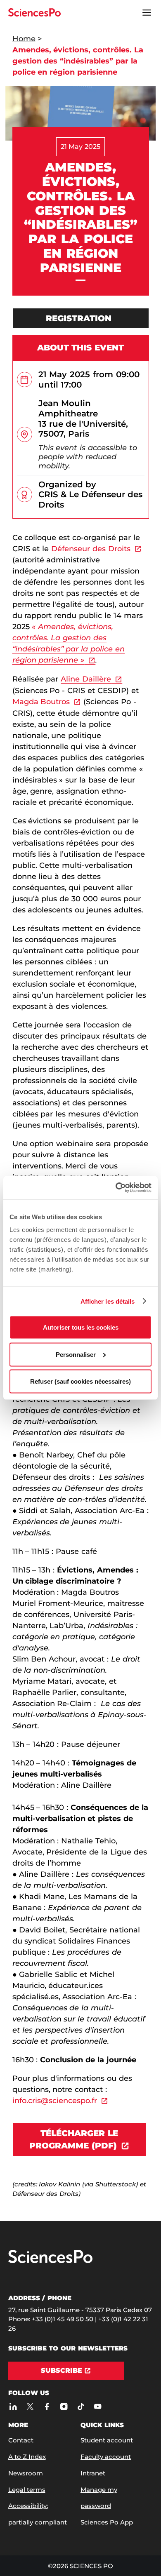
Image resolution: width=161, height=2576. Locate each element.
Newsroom (26, 2473)
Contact (21, 2440)
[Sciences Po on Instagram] (64, 2407)
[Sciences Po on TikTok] (81, 2407)
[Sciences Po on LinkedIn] (13, 2407)
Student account (107, 2440)
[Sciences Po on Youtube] (98, 2407)
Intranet (93, 2473)
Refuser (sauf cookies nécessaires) (80, 1381)
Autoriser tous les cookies (81, 1327)
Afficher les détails (108, 1301)
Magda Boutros (41, 702)
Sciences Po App (107, 2522)
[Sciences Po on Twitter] (30, 2407)
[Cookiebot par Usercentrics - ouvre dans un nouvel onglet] (116, 1188)
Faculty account (106, 2457)
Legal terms (27, 2490)
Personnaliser (76, 1354)
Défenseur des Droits (91, 549)
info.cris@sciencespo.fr (55, 2101)
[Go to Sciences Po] (50, 2261)
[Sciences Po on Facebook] (47, 2407)
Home (24, 39)
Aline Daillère (86, 679)
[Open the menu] (147, 12)
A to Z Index (27, 2457)
